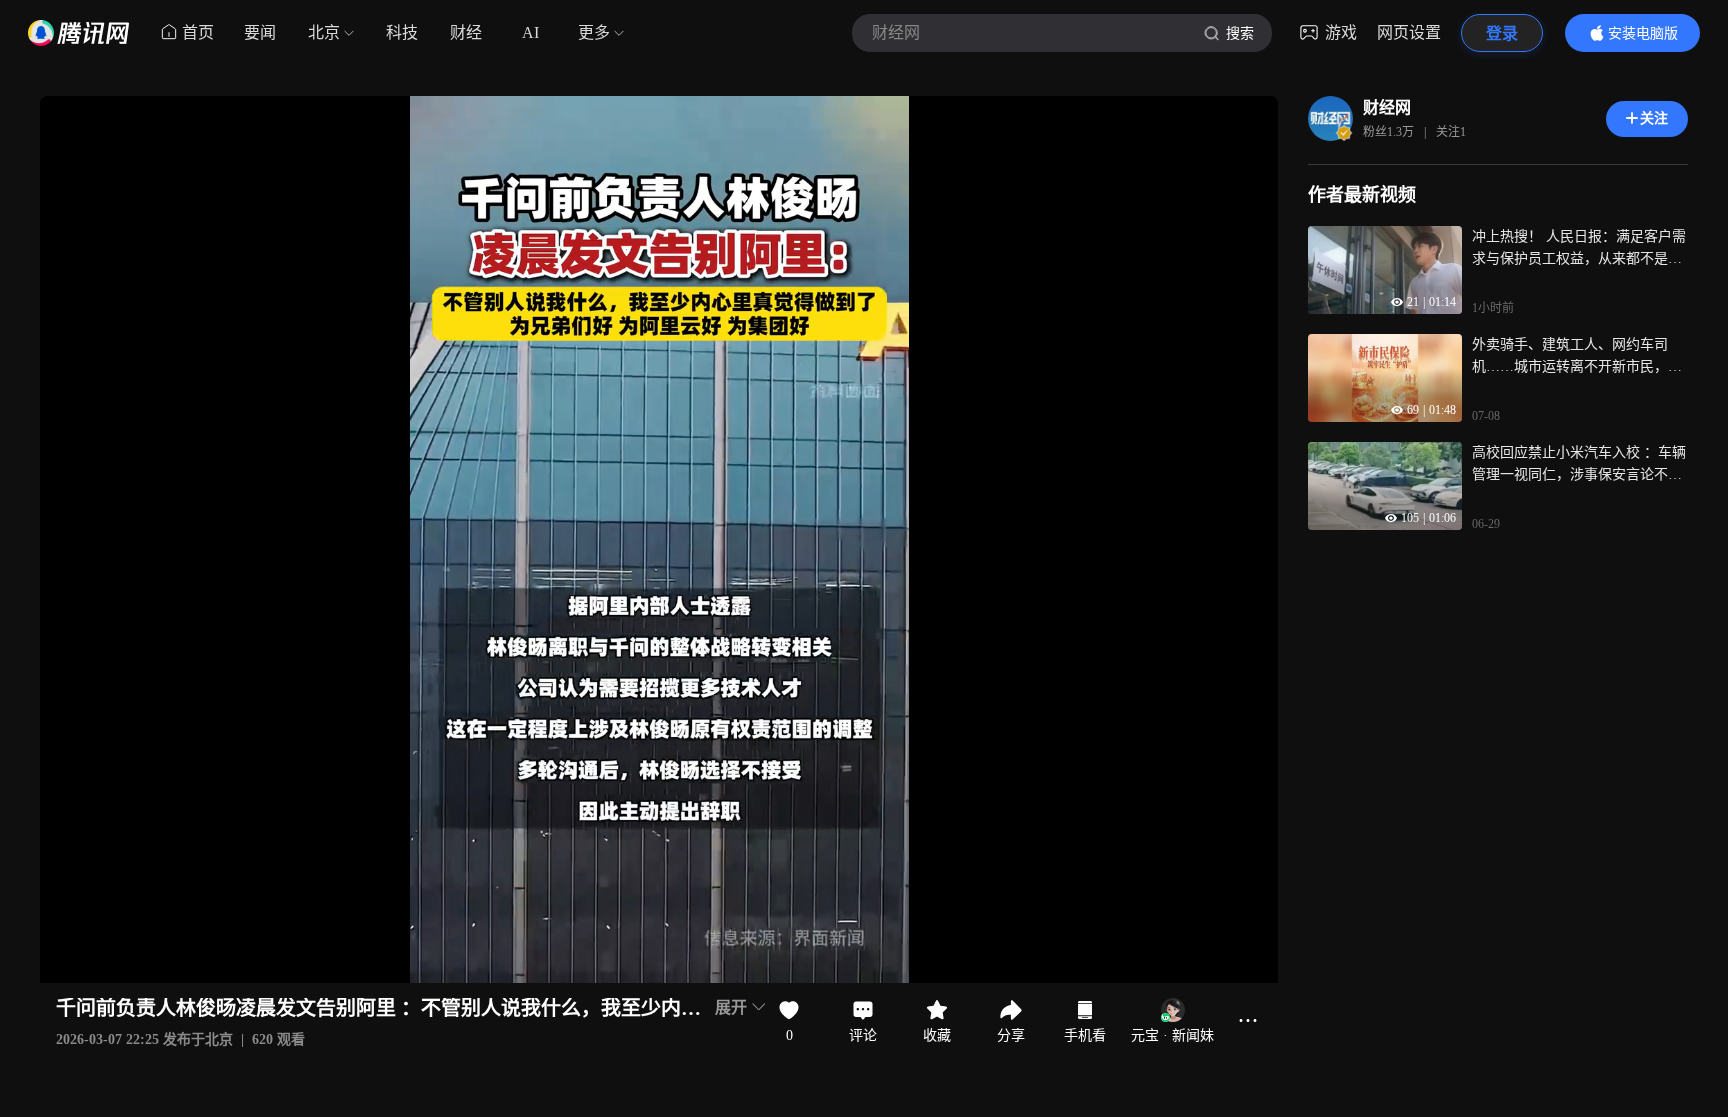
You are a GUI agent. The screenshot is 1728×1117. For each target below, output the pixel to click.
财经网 (1387, 107)
